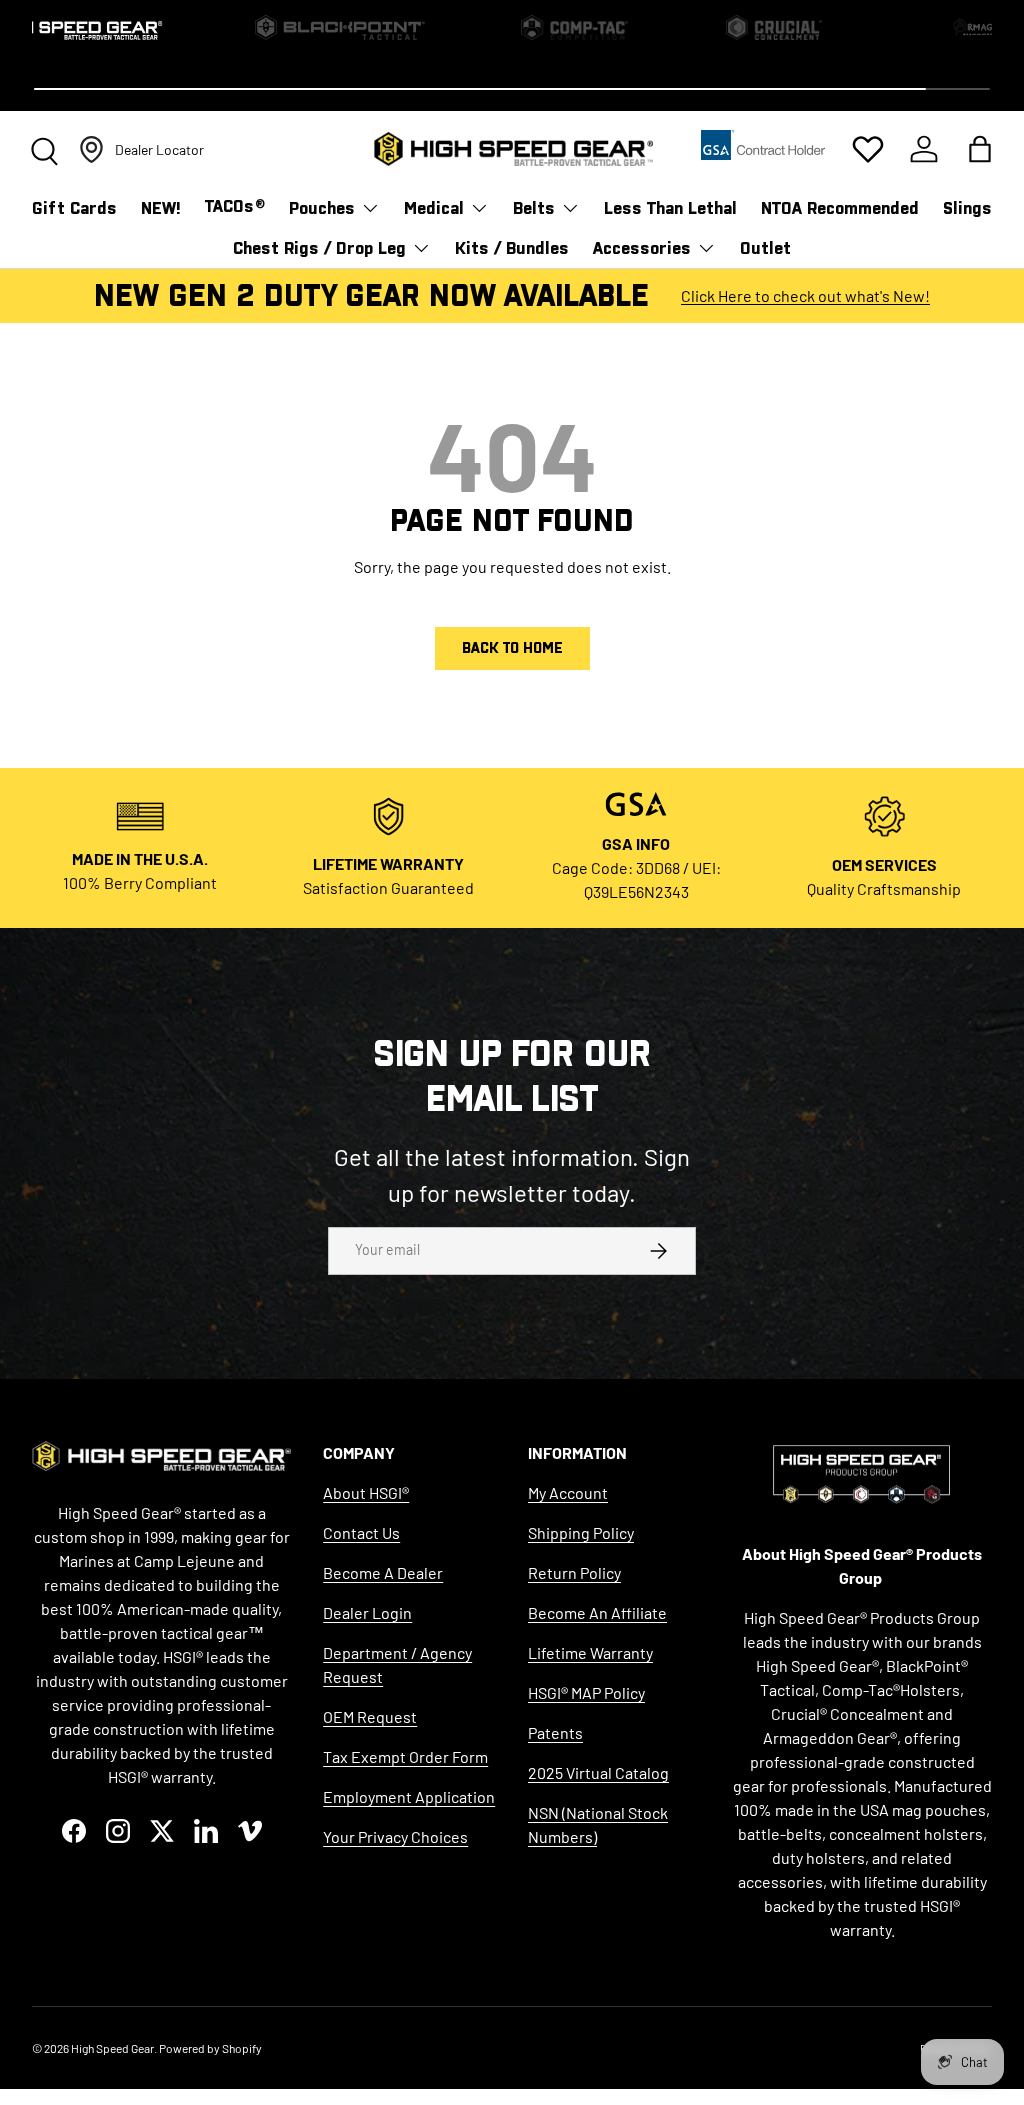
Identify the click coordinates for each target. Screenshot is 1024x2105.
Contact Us (361, 1532)
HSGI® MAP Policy (586, 1692)
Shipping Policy (581, 1532)
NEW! (161, 208)
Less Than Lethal (670, 208)
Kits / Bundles (512, 248)
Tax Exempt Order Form (405, 1756)
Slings (967, 208)
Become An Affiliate (597, 1612)
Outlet (765, 248)
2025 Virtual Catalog (598, 1772)
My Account (568, 1492)
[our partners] (763, 150)
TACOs (235, 206)
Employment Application (409, 1796)
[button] (980, 149)
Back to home (512, 648)
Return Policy (574, 1572)
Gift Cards (74, 208)
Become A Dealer (383, 1572)
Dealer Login (367, 1612)
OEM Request (370, 1716)
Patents (555, 1732)
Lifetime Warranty (590, 1652)
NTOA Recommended (840, 208)
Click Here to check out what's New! (805, 295)
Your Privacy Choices (395, 1836)
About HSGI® (366, 1492)
